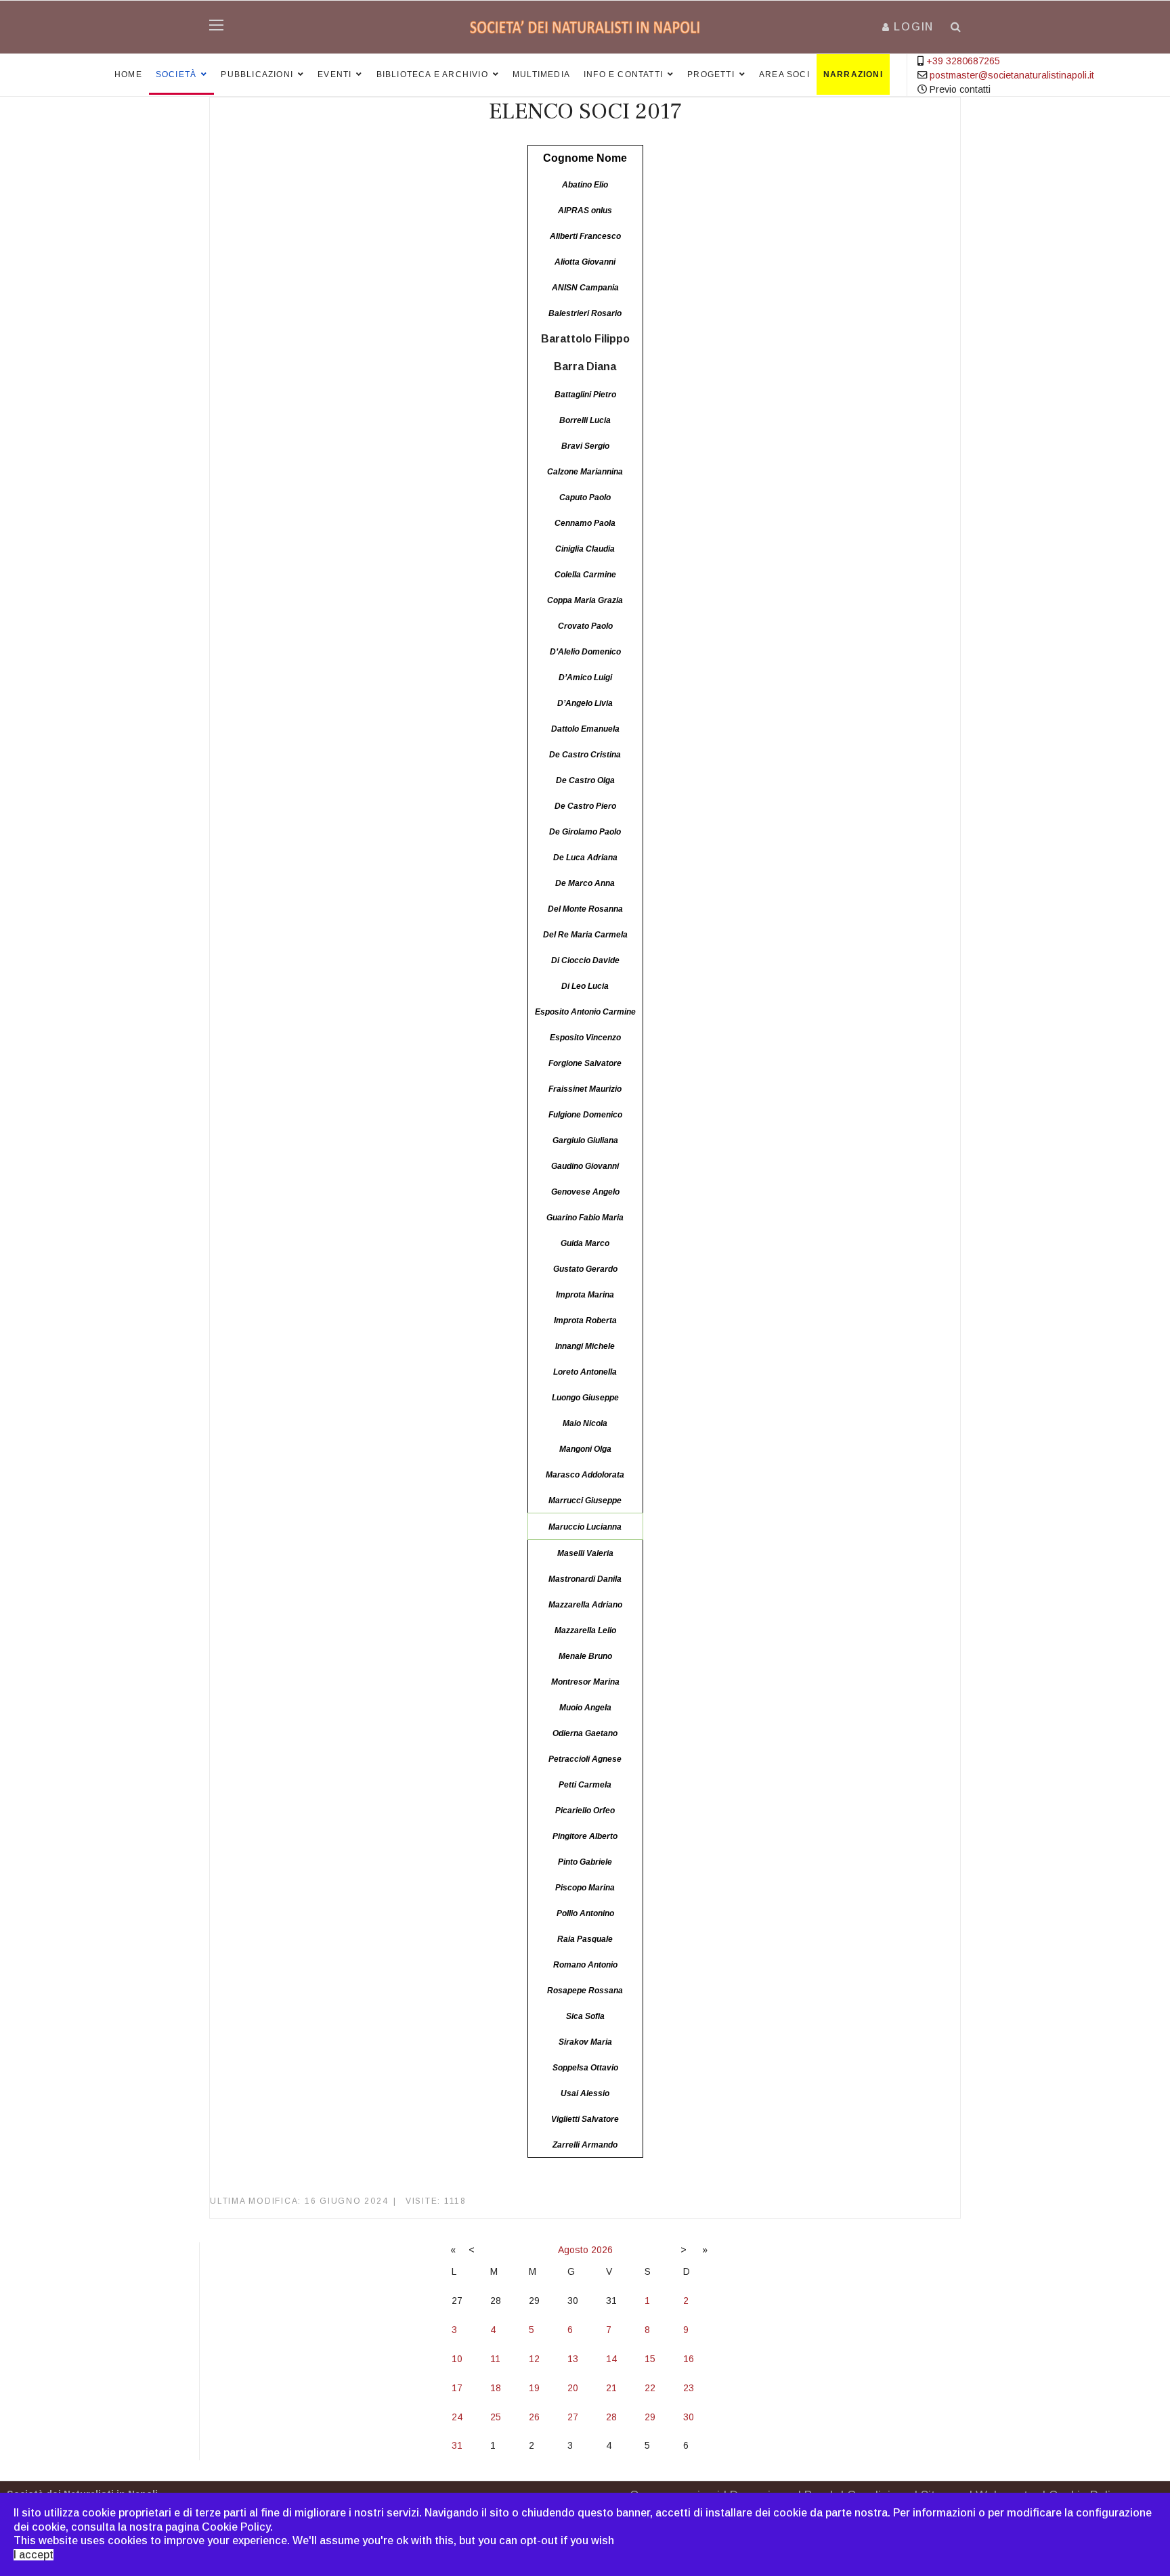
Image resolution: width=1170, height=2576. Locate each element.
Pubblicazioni (257, 74)
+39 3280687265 (963, 61)
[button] (908, 27)
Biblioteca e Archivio (432, 74)
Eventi (334, 74)
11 (495, 2359)
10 (457, 2359)
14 (611, 2359)
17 (457, 2388)
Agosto (573, 2250)
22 (650, 2388)
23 (689, 2388)
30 (689, 2417)
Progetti (711, 74)
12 (534, 2359)
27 (573, 2417)
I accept (34, 2555)
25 (496, 2417)
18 (496, 2388)
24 (457, 2417)
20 (573, 2388)
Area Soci (784, 74)
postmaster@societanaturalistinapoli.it (1012, 75)
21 (611, 2388)
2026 (602, 2250)
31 (457, 2445)
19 (534, 2388)
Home (128, 74)
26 (534, 2417)
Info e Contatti (623, 74)
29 (650, 2417)
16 (689, 2359)
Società (176, 74)
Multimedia (541, 74)
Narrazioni (853, 74)
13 (573, 2359)
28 (611, 2417)
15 (650, 2359)
